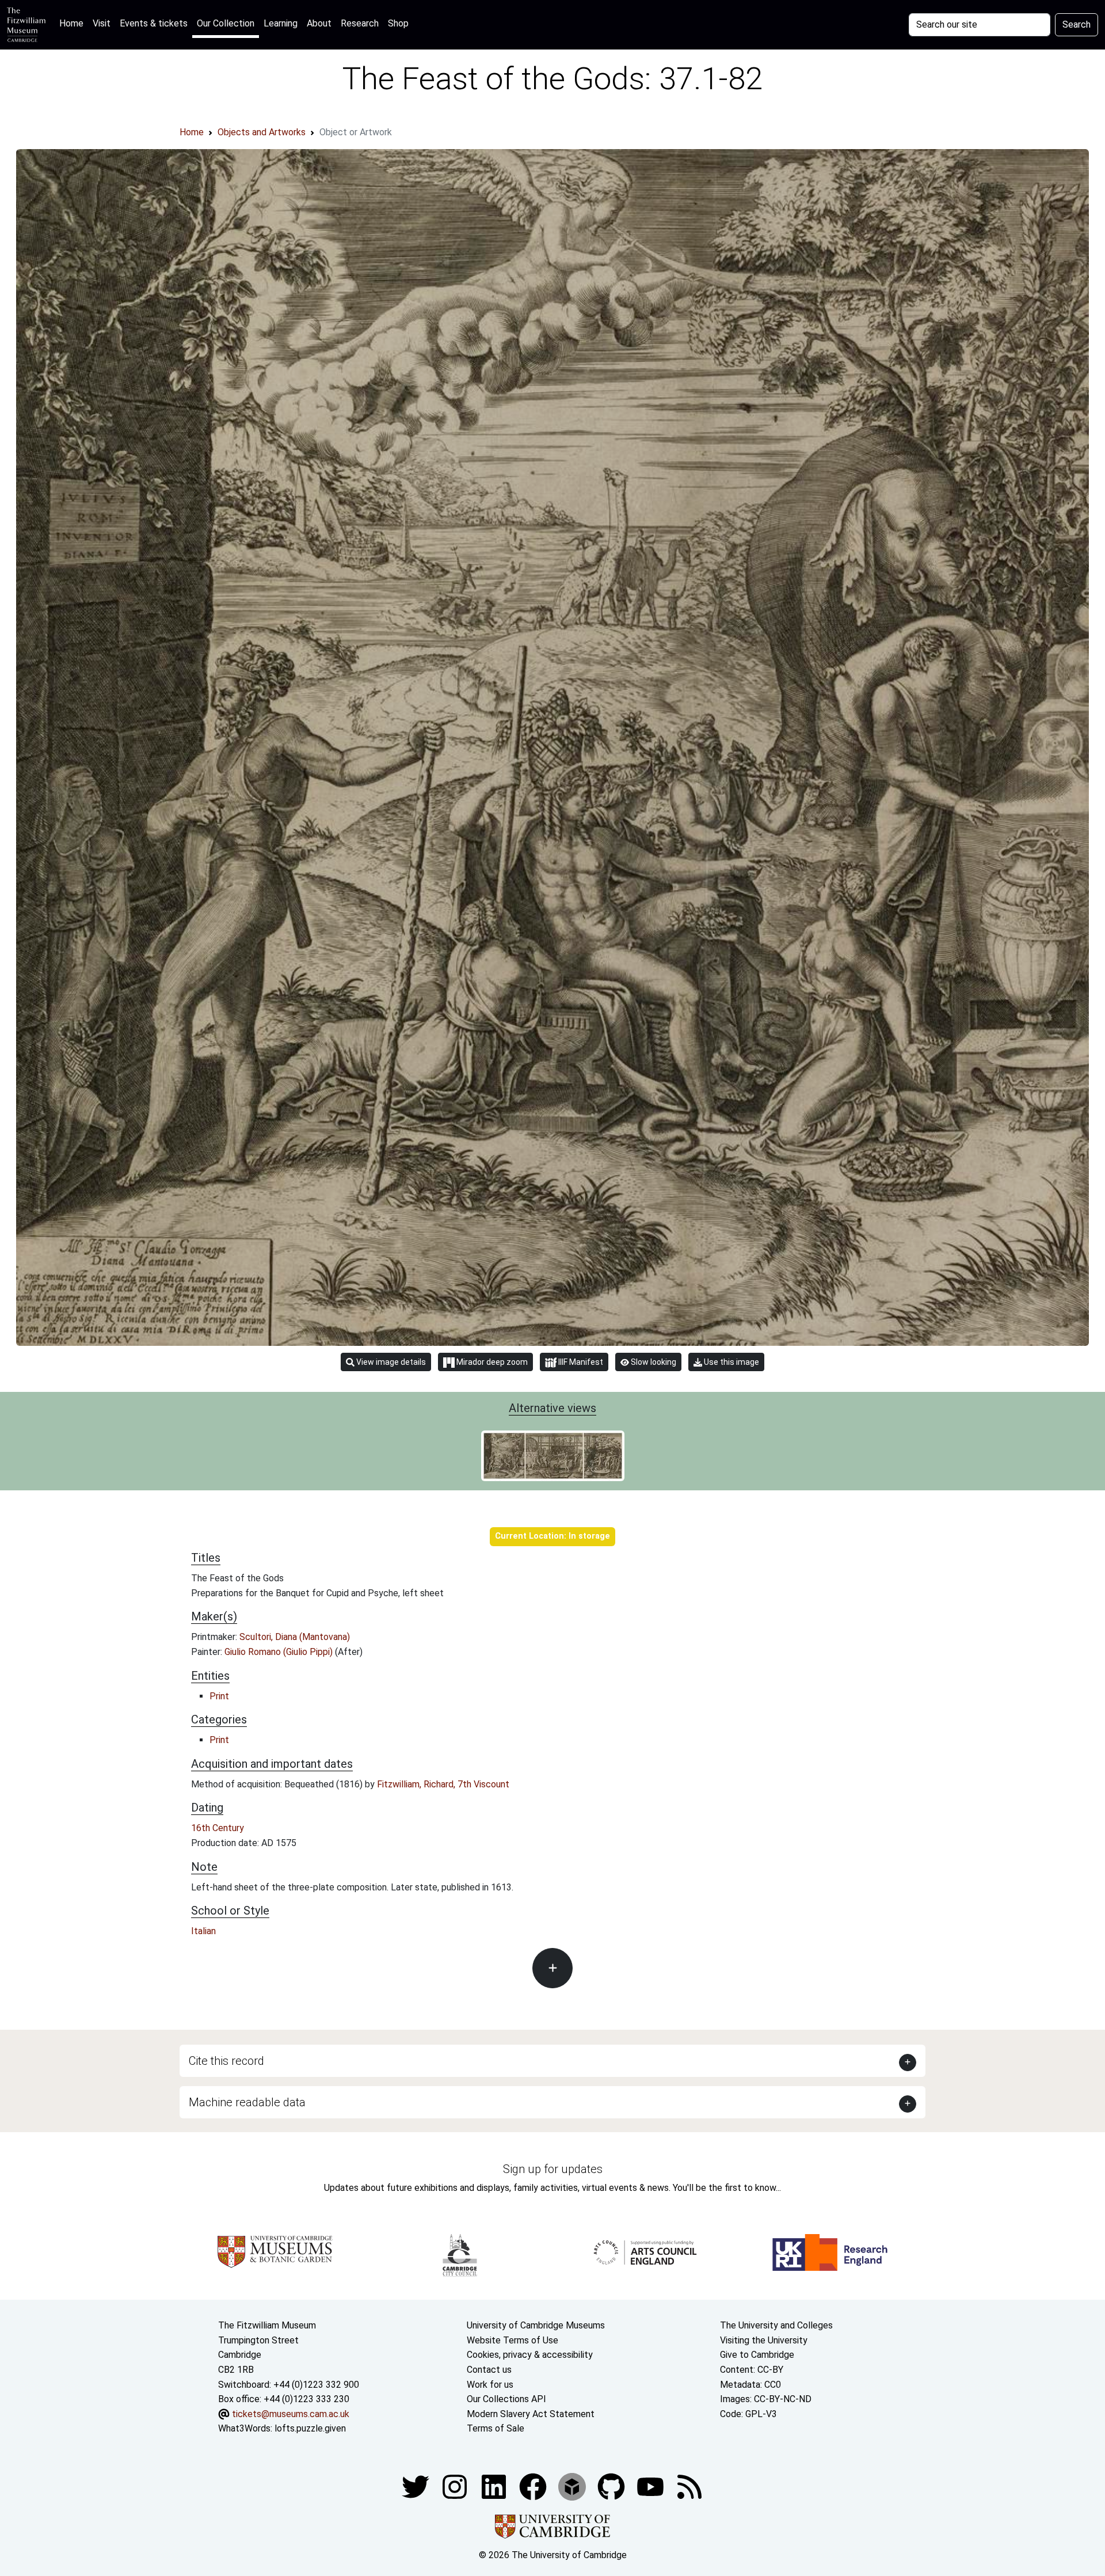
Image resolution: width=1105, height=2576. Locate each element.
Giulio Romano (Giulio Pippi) (280, 1652)
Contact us (489, 2370)
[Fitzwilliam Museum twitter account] (417, 2486)
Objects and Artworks (262, 132)
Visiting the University (764, 2340)
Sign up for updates (553, 2169)
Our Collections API (506, 2399)
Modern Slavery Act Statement (531, 2414)
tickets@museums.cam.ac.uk (291, 2414)
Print (219, 1696)
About (319, 23)
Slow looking (653, 1362)
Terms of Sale (496, 2428)
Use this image (731, 1362)
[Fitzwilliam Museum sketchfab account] (573, 2486)
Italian (203, 1931)
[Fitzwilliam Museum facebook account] (495, 2486)
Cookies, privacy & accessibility (530, 2355)
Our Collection (226, 23)
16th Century (218, 1828)
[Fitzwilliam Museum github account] (612, 2486)
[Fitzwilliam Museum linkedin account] (534, 2486)
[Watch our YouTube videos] (651, 2486)
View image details (390, 1362)
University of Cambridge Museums (536, 2325)
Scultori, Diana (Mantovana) (295, 1637)
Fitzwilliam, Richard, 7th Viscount (443, 1784)
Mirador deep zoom (491, 1362)
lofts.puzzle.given (310, 2428)
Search (1077, 24)
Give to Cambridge (757, 2355)
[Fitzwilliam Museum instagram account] (456, 2486)
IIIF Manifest (580, 1362)
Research (360, 23)
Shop (398, 23)
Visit (102, 23)
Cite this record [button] (226, 2061)
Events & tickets (154, 23)
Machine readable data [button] (247, 2102)
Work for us (490, 2385)
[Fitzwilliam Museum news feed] (689, 2486)
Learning (281, 23)
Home (74, 23)
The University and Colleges (776, 2325)
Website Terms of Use (513, 2340)
